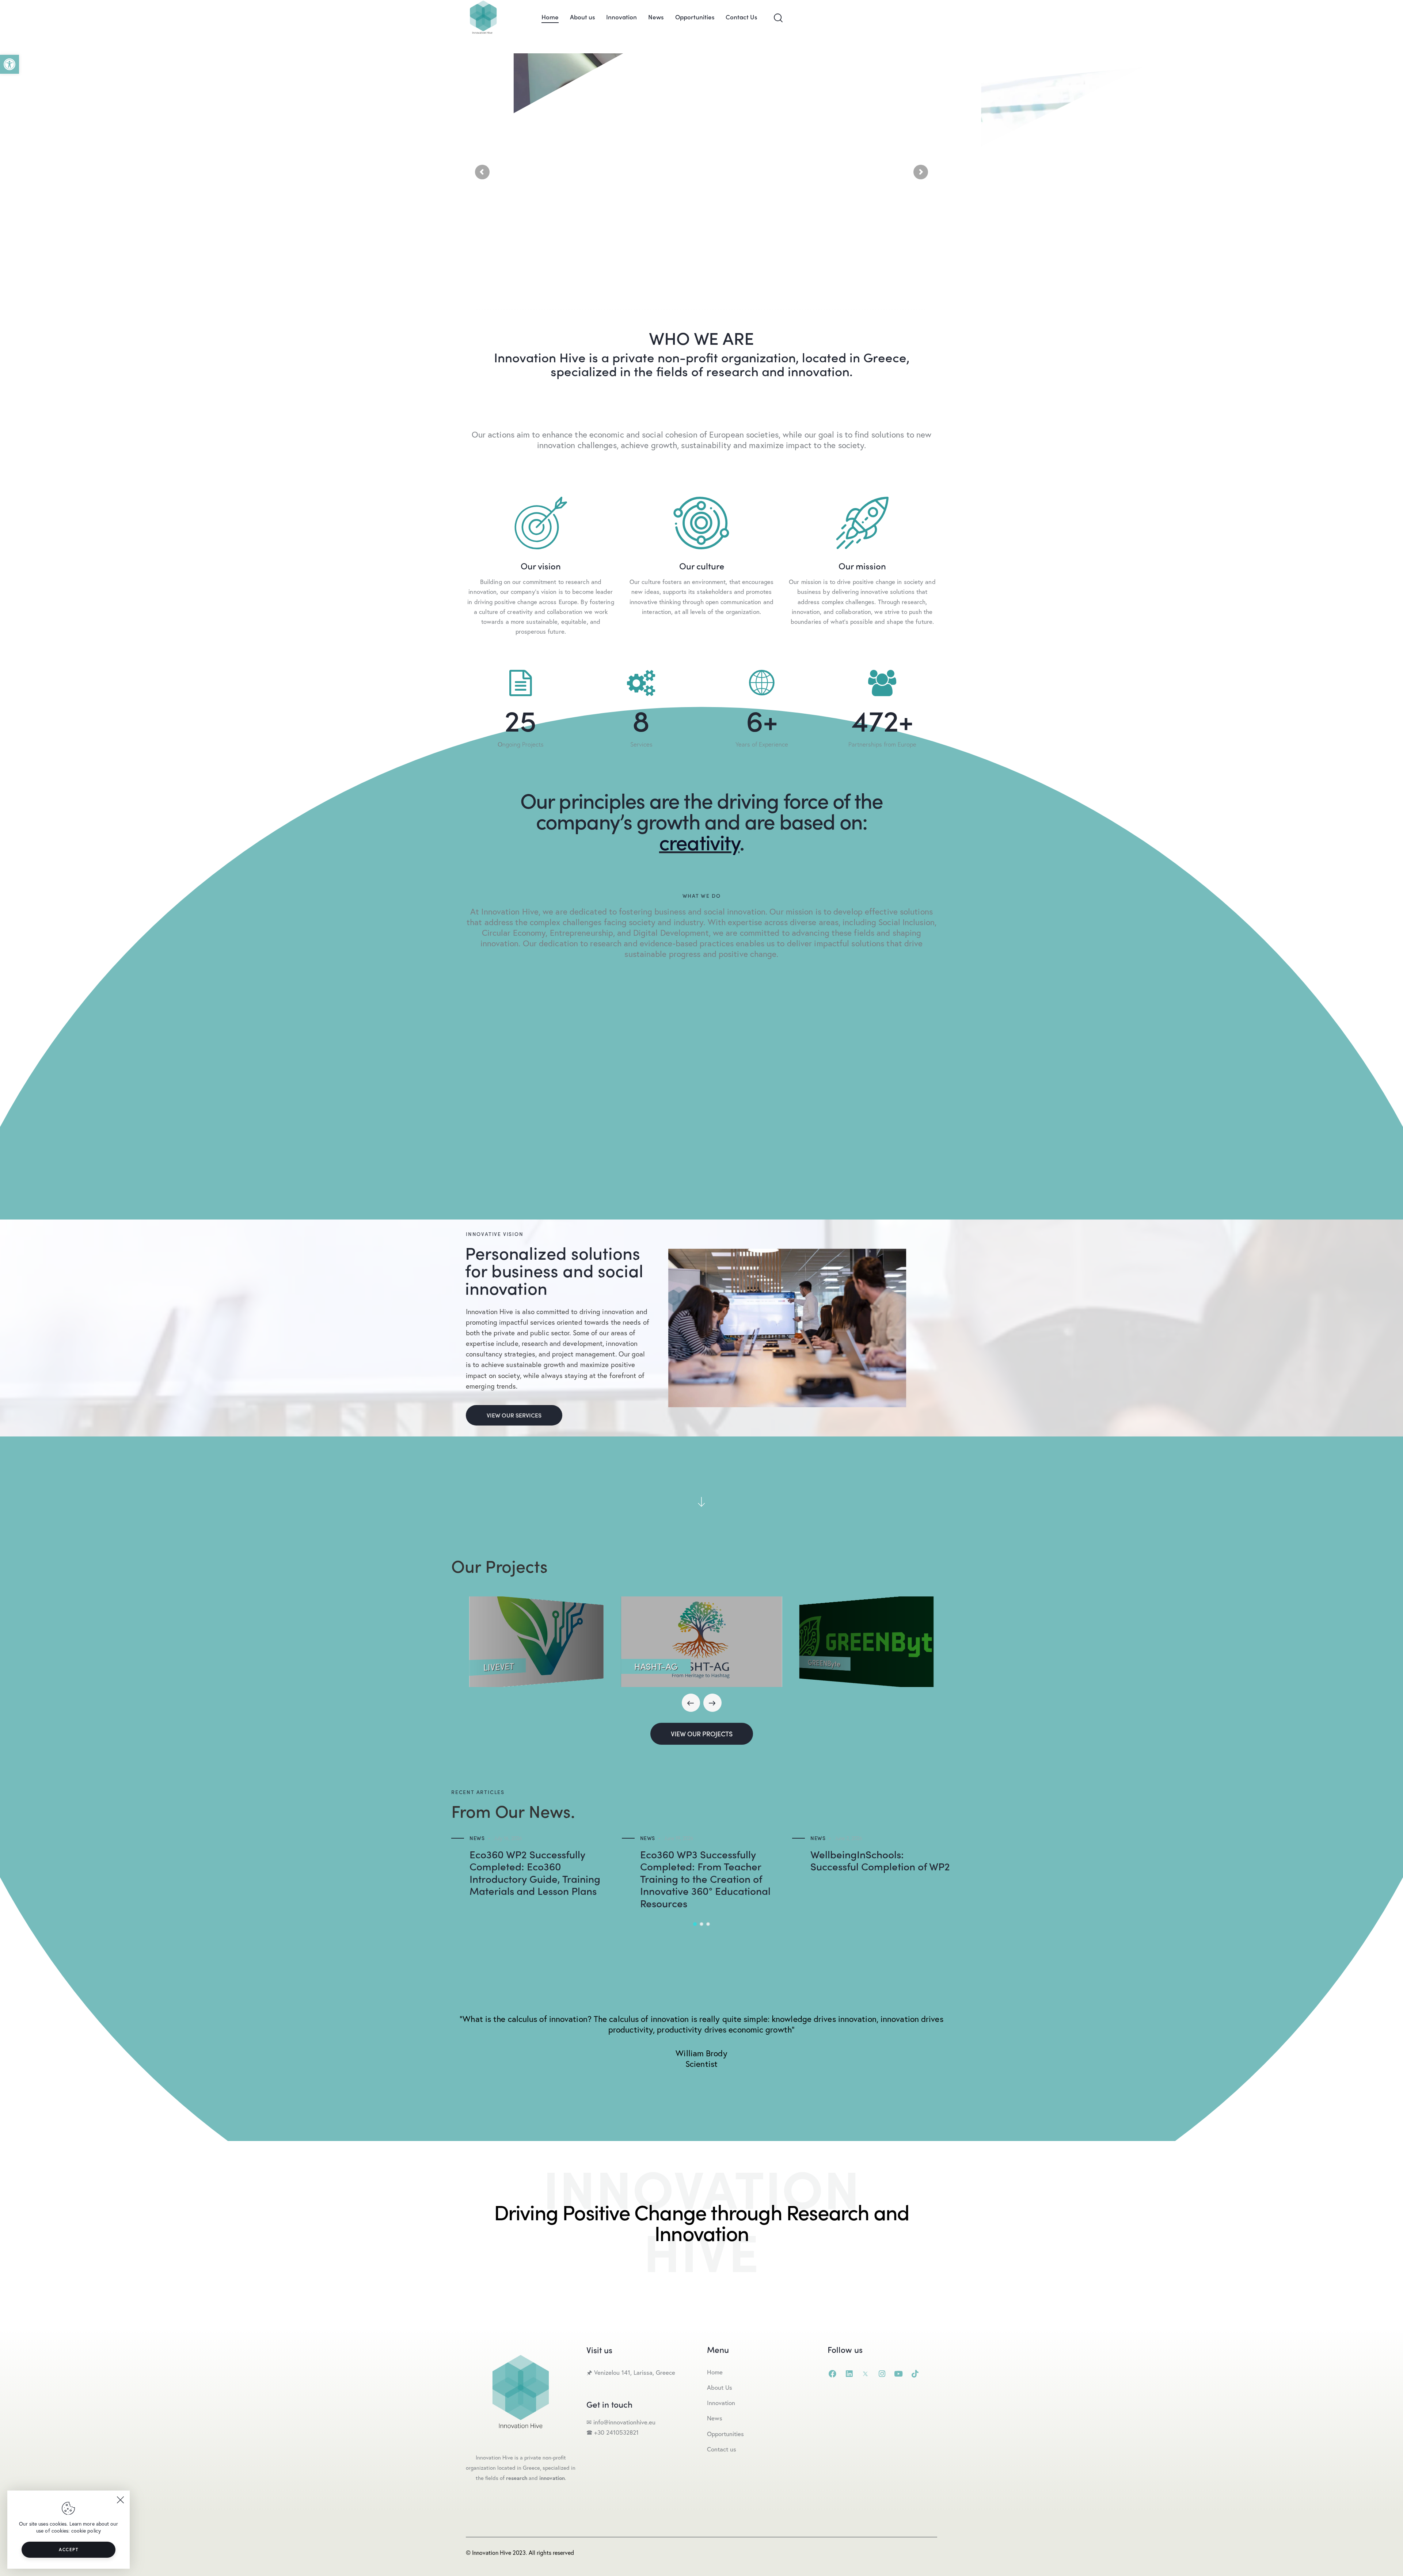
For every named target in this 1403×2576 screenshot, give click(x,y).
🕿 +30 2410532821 (613, 2432)
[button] (9, 64)
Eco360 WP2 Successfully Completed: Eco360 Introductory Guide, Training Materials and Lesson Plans (535, 1873)
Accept (69, 2550)
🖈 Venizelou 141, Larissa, (621, 2372)
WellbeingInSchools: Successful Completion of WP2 (880, 1860)
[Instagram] (882, 2374)
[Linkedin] (849, 2374)
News (477, 1838)
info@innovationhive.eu (623, 2422)
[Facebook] (832, 2374)
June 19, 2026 (679, 1838)
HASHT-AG (656, 1666)
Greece (666, 2372)
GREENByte (824, 1663)
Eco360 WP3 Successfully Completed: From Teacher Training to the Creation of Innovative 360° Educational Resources (705, 1879)
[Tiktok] (915, 2374)
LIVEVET (499, 1667)
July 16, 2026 (508, 1838)
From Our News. (513, 1811)
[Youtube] (898, 2374)
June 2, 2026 (848, 1838)
